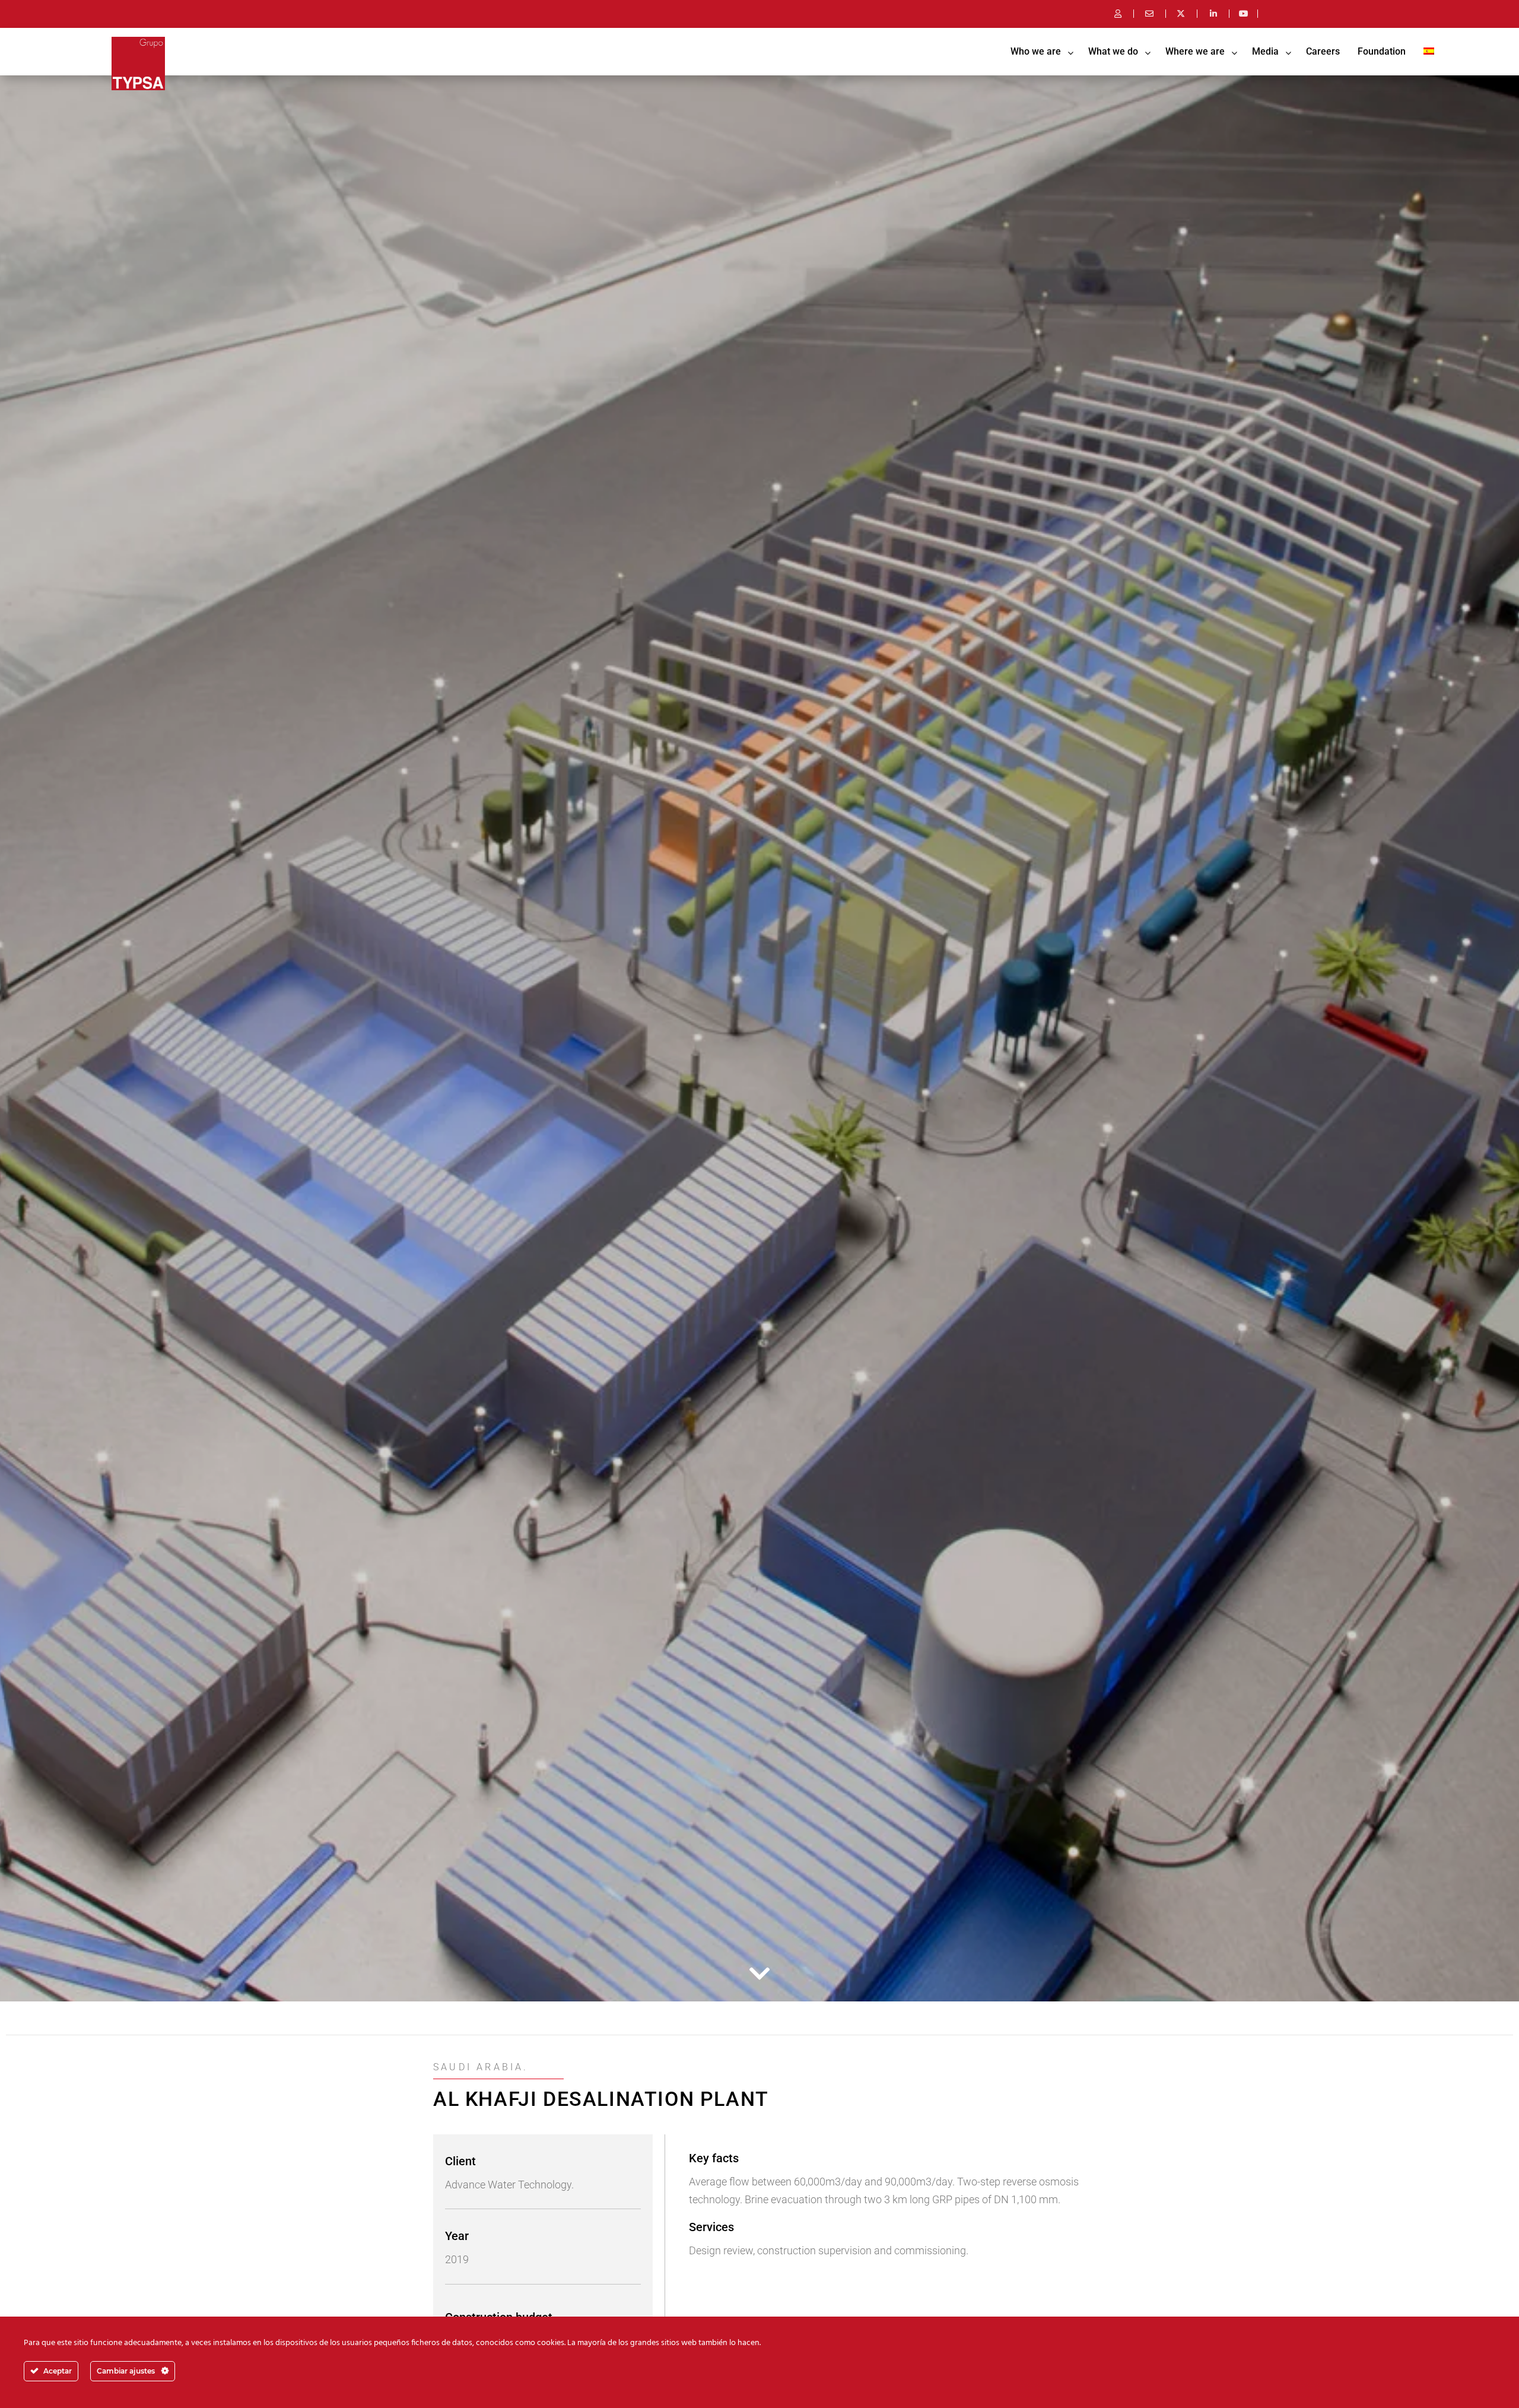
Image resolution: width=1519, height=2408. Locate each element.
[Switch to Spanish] (1429, 52)
